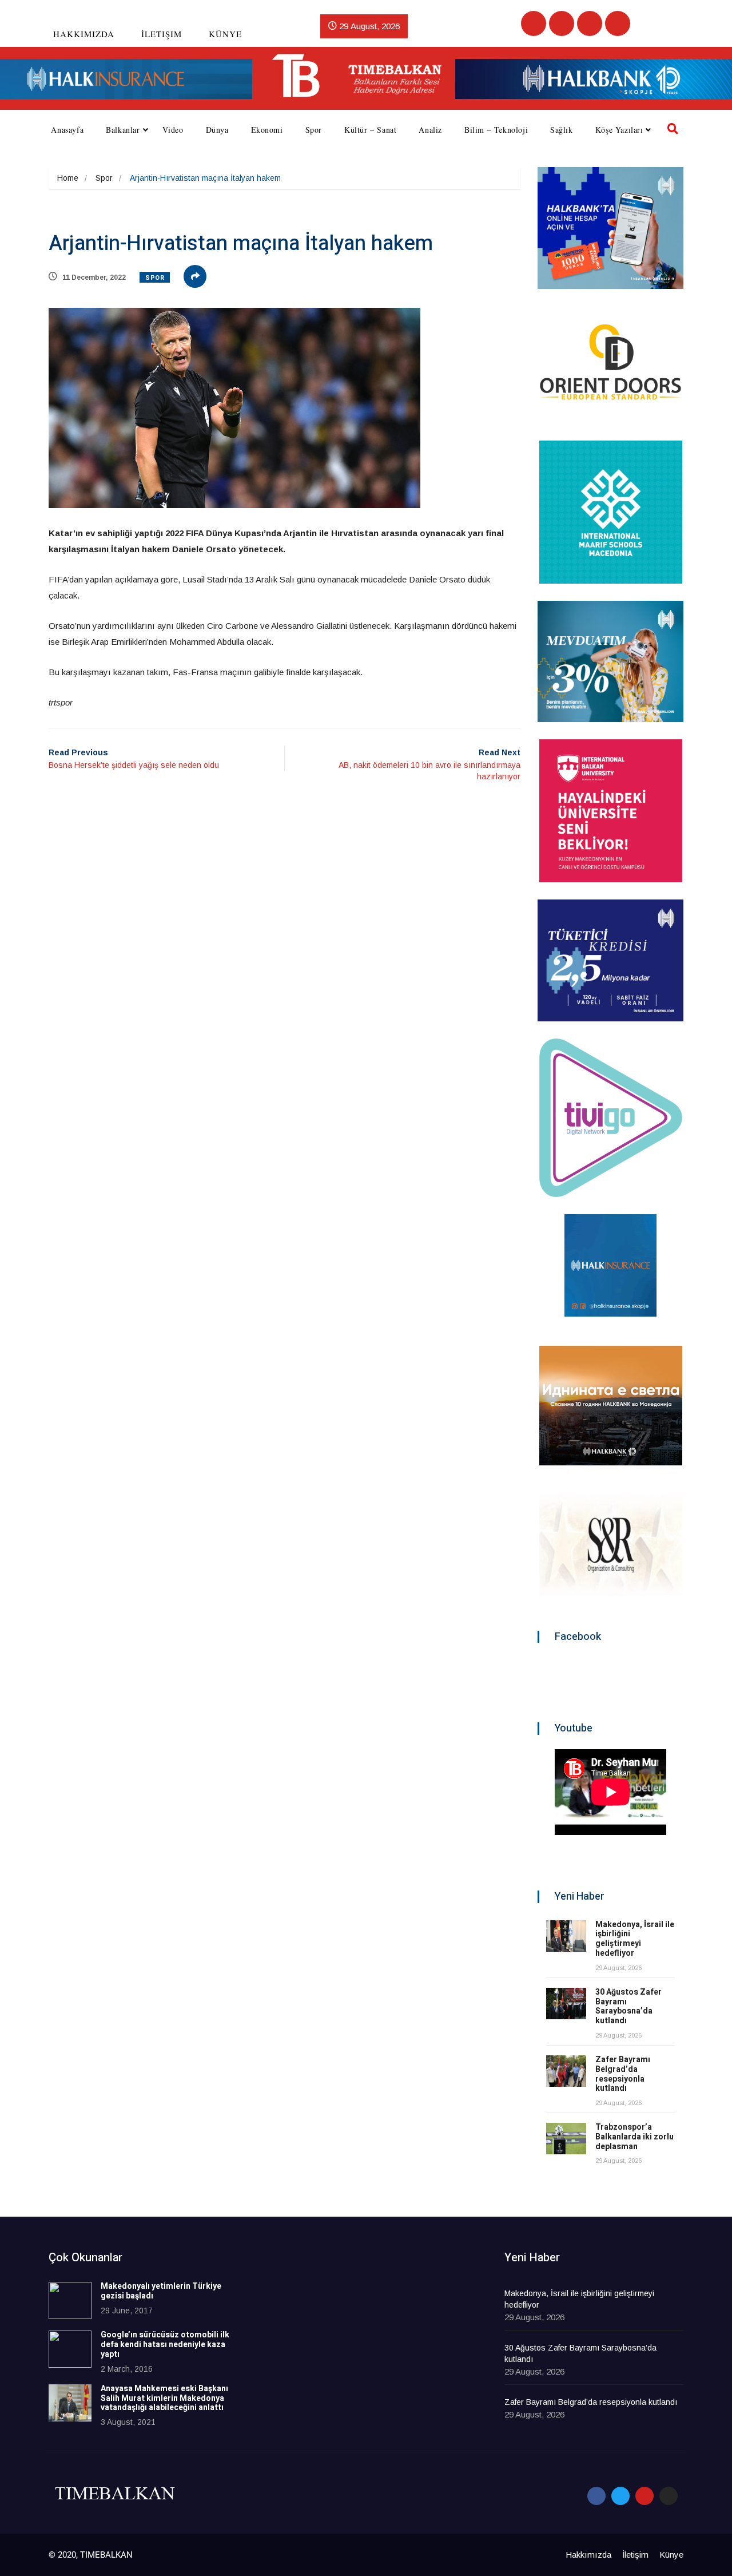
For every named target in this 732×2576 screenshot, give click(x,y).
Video (173, 130)
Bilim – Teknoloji (496, 130)
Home (68, 178)
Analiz (430, 130)
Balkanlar (123, 130)
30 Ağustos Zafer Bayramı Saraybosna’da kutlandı (628, 2006)
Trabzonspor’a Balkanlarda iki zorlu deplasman (634, 2137)
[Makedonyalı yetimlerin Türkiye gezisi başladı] (70, 2300)
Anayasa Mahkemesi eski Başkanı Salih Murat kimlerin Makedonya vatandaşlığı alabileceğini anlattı (164, 2398)
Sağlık (562, 130)
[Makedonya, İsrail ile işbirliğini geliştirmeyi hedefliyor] (566, 1936)
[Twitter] (562, 23)
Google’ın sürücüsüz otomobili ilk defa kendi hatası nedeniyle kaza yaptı (165, 2345)
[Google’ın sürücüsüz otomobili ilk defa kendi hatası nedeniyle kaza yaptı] (70, 2349)
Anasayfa (67, 130)
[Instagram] (618, 23)
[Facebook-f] (596, 2496)
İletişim (162, 34)
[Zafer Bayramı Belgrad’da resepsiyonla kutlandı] (566, 2071)
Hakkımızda (84, 34)
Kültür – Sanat (370, 130)
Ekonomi (267, 130)
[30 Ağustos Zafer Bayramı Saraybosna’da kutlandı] (566, 2004)
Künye (225, 34)
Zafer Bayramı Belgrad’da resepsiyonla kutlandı (623, 2074)
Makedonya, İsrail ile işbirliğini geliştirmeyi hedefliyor (635, 1939)
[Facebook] (534, 23)
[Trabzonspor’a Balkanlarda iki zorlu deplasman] (566, 2139)
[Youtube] (590, 23)
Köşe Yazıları (619, 130)
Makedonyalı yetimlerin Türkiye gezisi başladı (161, 2291)
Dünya (217, 130)
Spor (314, 130)
